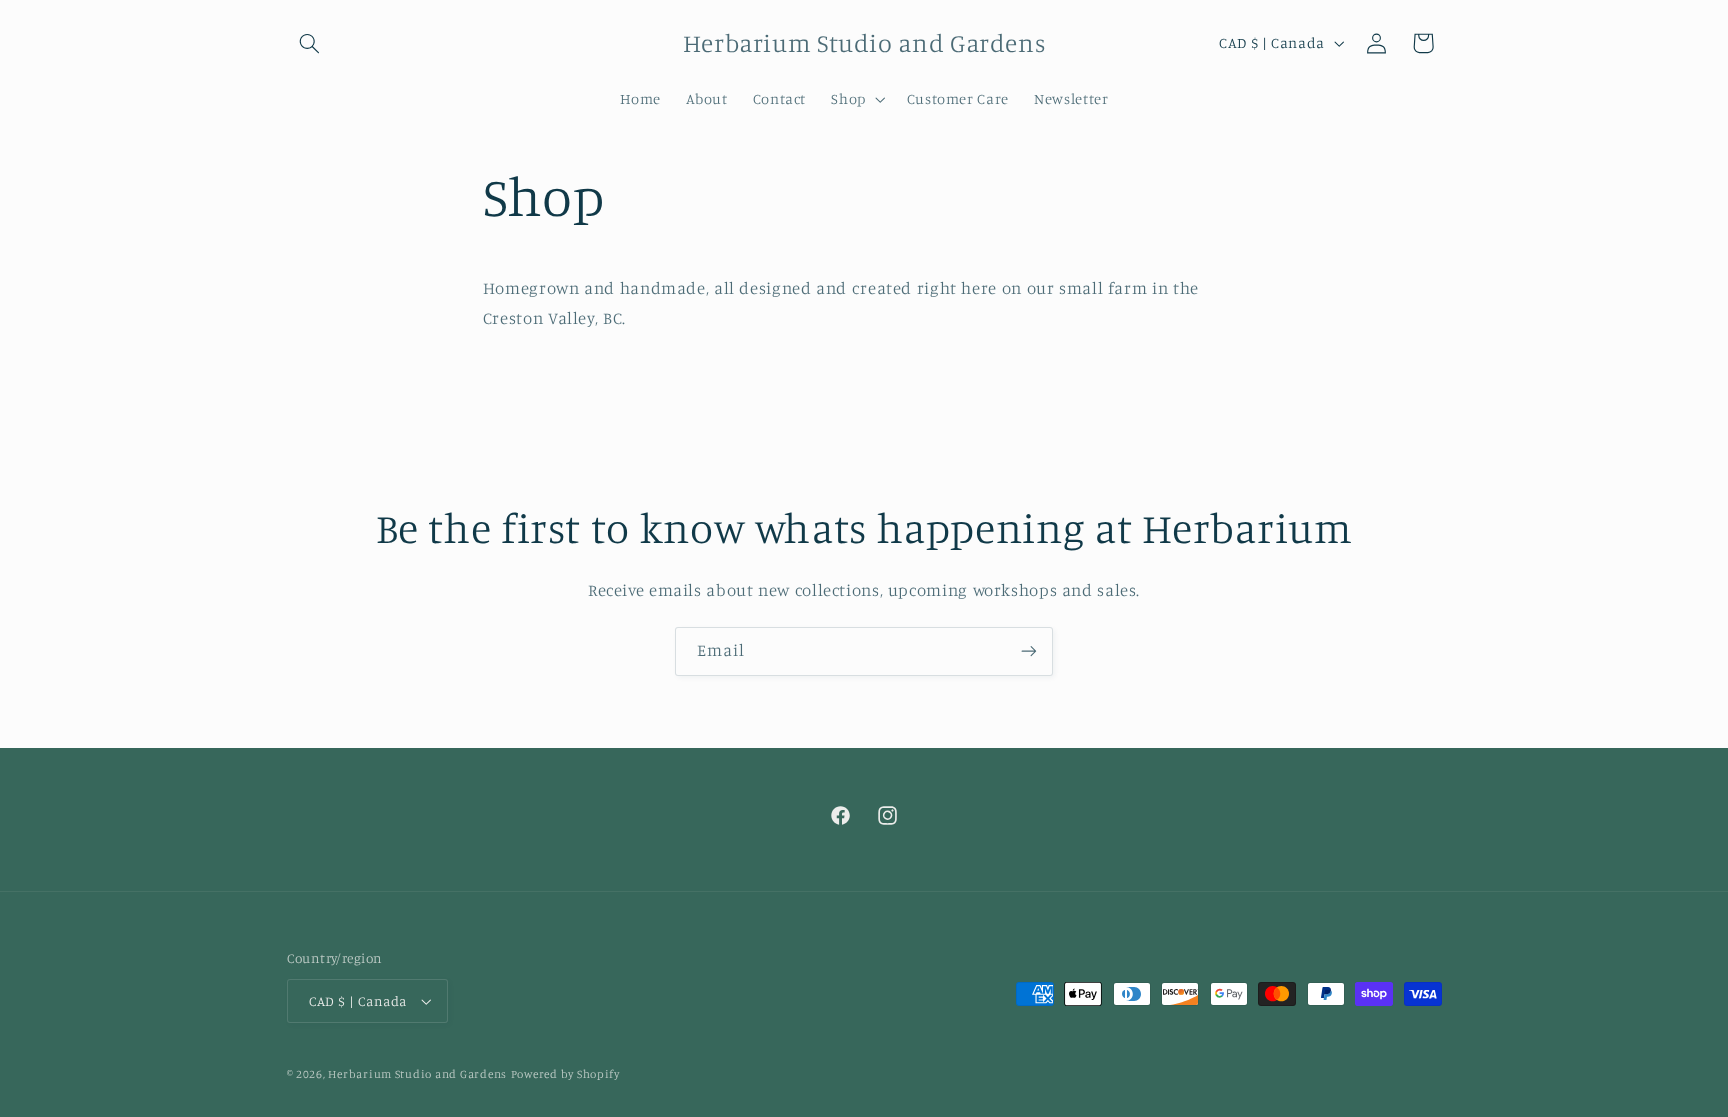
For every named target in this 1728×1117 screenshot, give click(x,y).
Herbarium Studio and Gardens (417, 1074)
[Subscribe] (1029, 651)
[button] (310, 43)
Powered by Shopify (565, 1074)
